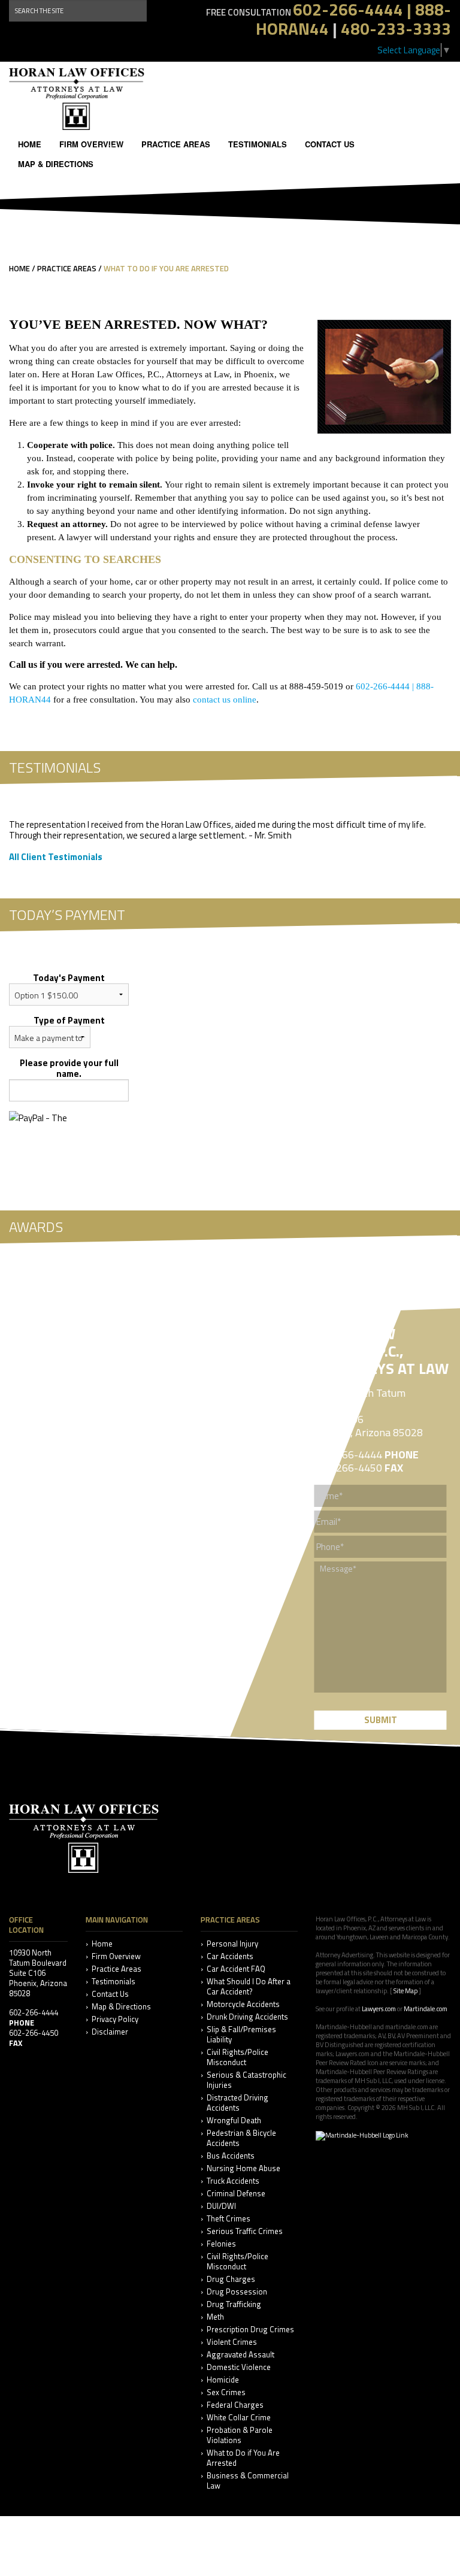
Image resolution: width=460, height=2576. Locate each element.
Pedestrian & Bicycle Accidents (241, 2138)
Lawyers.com (379, 2009)
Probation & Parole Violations (240, 2435)
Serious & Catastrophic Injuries (246, 2080)
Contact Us (330, 144)
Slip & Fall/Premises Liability (241, 2035)
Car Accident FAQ (236, 1969)
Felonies (221, 2244)
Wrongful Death (234, 2121)
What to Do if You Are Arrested (243, 2458)
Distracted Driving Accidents (237, 2103)
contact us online (225, 700)
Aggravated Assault (240, 2355)
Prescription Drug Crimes (250, 2330)
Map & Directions (56, 164)
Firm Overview (91, 144)
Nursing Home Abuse (243, 2168)
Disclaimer (110, 2032)
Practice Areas (176, 144)
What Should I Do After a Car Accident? (249, 1987)
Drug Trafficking (234, 2304)
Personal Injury (232, 1944)
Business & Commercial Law (248, 2481)
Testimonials (258, 144)
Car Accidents (230, 1956)
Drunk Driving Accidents (247, 2017)
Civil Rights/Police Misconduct (237, 2057)
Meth (215, 2317)
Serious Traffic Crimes (245, 2231)
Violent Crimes (232, 2342)
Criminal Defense (236, 2194)
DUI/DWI (221, 2206)
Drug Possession (237, 2292)
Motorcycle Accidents (243, 2004)
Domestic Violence (239, 2367)
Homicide (223, 2380)
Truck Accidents (233, 2181)
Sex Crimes (226, 2392)
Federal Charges (235, 2405)
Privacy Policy (115, 2019)
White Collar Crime (239, 2418)
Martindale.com (426, 2009)
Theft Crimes (229, 2219)
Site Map (405, 1991)
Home (30, 144)
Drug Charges (231, 2279)
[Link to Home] (77, 98)
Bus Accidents (231, 2156)
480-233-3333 (396, 28)
